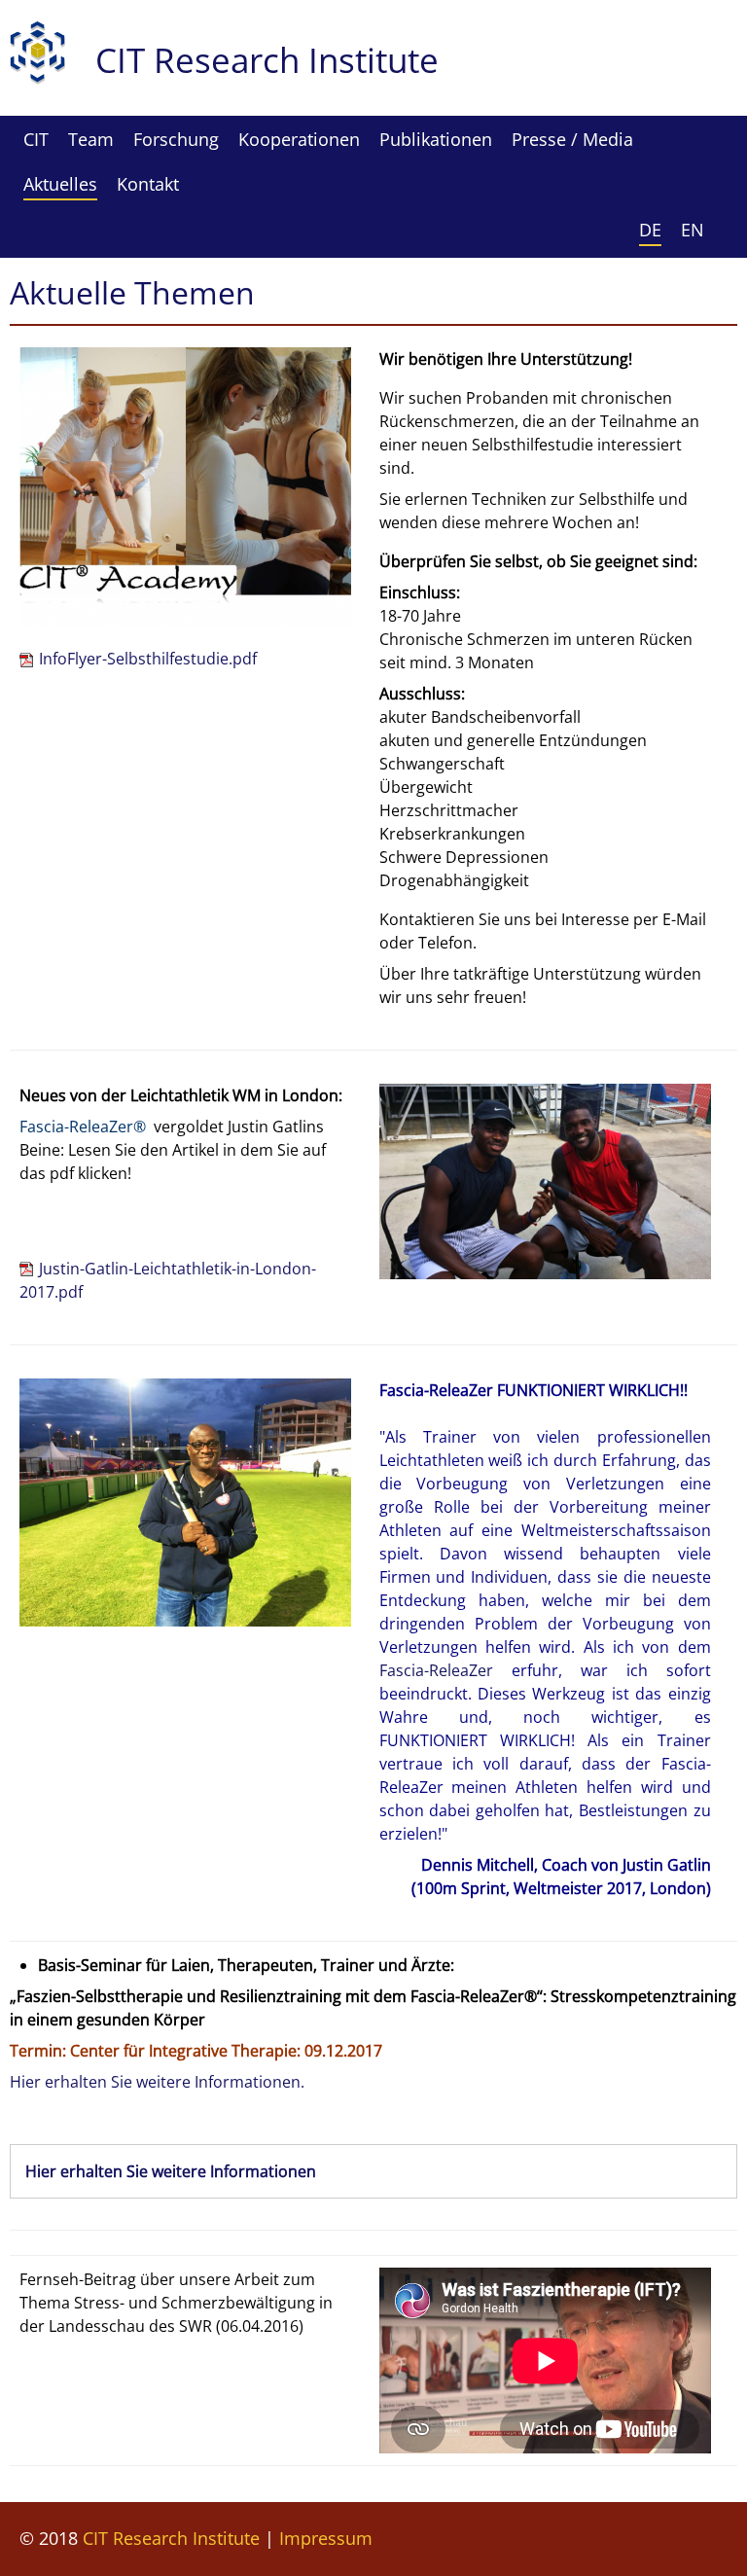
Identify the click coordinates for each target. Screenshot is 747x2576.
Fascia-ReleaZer (436, 1670)
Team (91, 139)
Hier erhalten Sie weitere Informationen (171, 2171)
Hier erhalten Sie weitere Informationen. (157, 2082)
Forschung (176, 139)
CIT (36, 139)
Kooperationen (299, 139)
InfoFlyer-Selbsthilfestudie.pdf (148, 659)
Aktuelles (60, 184)
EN (693, 230)
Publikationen (436, 139)
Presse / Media (572, 139)
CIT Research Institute (171, 2538)
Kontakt (148, 184)
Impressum (326, 2538)
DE (650, 230)
